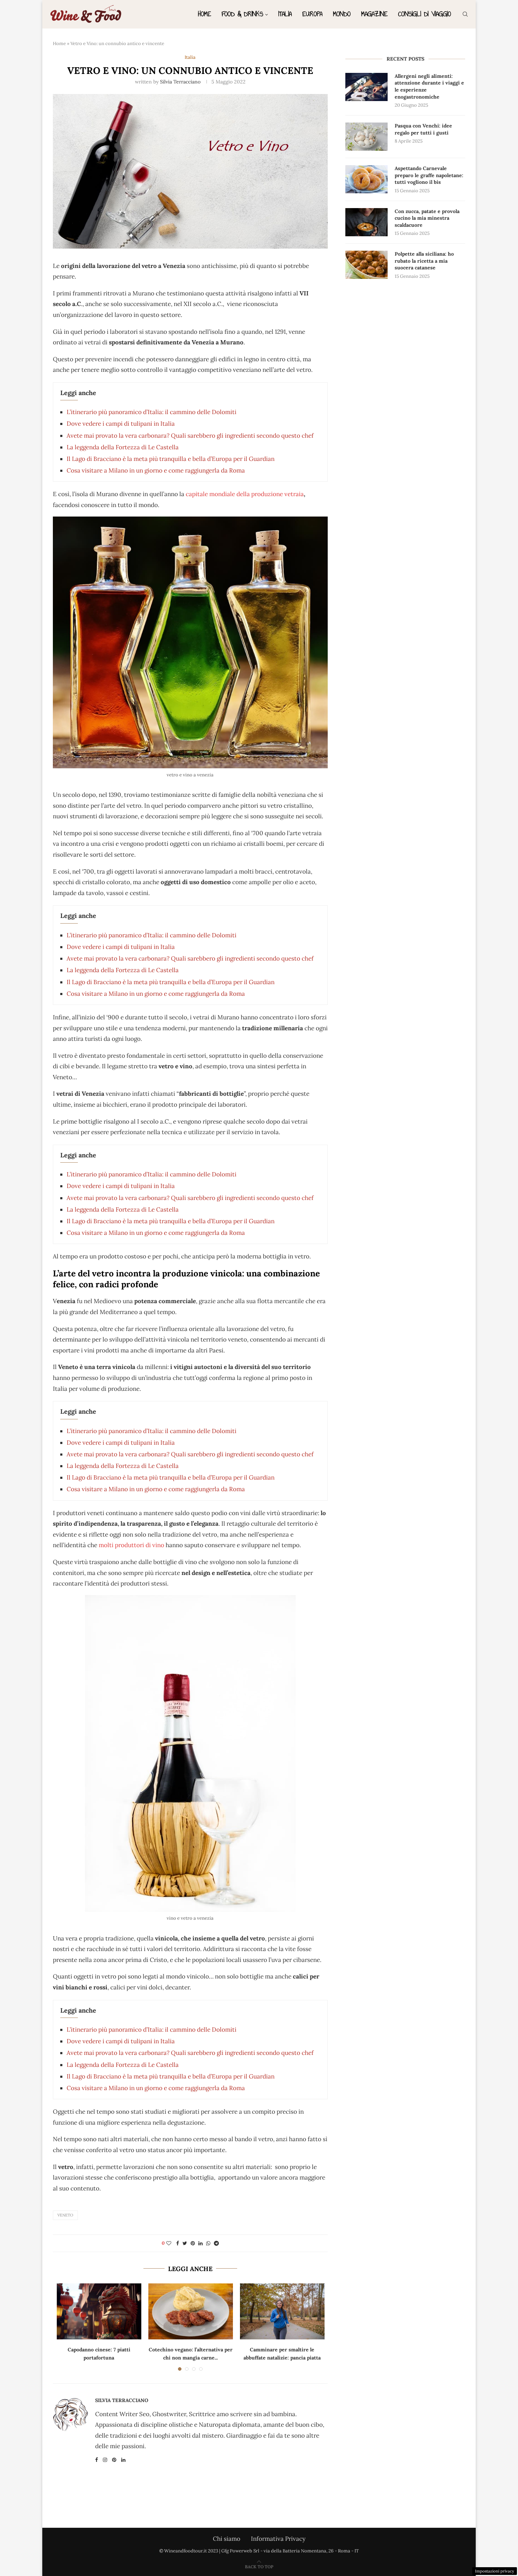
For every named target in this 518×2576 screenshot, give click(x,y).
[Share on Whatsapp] (208, 2243)
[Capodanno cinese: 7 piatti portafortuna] (99, 2312)
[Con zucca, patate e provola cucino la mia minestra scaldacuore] (366, 222)
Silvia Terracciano (180, 82)
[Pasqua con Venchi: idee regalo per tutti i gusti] (366, 137)
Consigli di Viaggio (425, 14)
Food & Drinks (242, 14)
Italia (285, 14)
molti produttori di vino (131, 1545)
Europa (312, 14)
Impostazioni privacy (495, 2571)
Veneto (65, 2215)
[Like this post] (169, 2243)
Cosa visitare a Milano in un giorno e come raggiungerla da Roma (156, 470)
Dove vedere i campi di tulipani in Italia (121, 424)
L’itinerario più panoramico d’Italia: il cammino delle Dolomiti (152, 412)
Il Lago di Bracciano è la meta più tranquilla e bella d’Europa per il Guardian (171, 459)
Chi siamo (227, 2539)
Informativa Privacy (278, 2539)
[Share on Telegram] (216, 2243)
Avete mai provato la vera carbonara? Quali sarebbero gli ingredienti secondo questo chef (190, 436)
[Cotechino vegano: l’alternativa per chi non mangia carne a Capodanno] (191, 2312)
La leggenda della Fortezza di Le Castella (123, 447)
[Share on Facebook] (178, 2243)
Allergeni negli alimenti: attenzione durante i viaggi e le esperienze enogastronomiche (429, 86)
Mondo (342, 14)
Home (205, 14)
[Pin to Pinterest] (193, 2243)
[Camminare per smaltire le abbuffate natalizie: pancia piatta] (282, 2312)
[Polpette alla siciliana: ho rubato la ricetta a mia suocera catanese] (366, 265)
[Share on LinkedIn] (201, 2243)
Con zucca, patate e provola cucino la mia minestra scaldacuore (427, 218)
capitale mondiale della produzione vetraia (245, 494)
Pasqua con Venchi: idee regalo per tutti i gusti (423, 129)
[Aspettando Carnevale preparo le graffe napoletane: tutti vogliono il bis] (366, 179)
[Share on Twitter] (185, 2243)
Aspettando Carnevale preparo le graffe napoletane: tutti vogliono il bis (429, 175)
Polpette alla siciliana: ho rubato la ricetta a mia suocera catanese (424, 261)
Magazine (374, 14)
